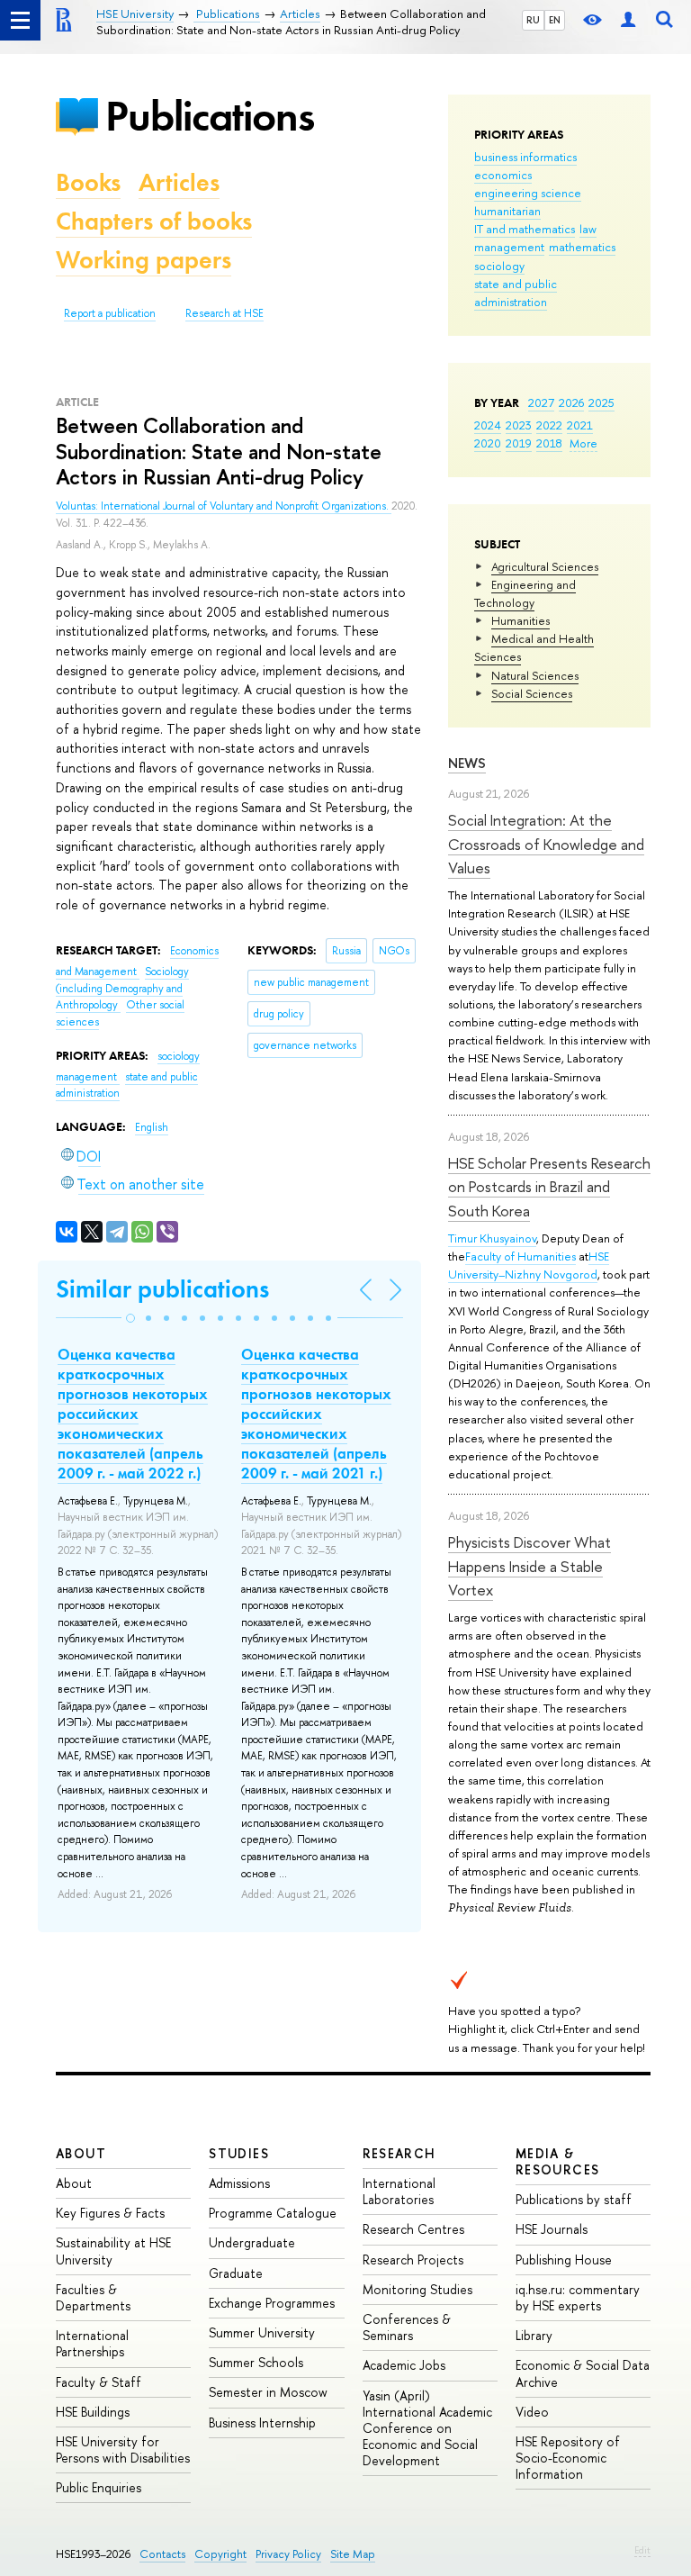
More (583, 443)
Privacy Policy (288, 2554)
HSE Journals (552, 2229)
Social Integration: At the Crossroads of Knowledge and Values (546, 844)
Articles (179, 182)
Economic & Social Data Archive (583, 2373)
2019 (519, 443)
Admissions (239, 2183)
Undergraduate (252, 2242)
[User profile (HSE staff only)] (628, 20)
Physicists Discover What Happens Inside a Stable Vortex (529, 1566)
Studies (239, 2153)
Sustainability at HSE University (113, 2251)
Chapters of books (154, 221)
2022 (549, 425)
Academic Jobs (404, 2365)
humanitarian (507, 211)
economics (503, 175)
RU (533, 20)
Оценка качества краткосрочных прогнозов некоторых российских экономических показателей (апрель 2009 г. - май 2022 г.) (133, 1414)
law (588, 229)
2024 (488, 425)
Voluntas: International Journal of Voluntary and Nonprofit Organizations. (224, 506)
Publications (210, 116)
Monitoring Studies (417, 2289)
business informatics (525, 157)
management (509, 247)
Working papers (144, 260)
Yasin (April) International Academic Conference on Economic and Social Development (427, 2428)
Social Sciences (532, 693)
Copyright (220, 2554)
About (81, 2153)
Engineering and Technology (525, 593)
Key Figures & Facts (110, 2213)
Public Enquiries (99, 2487)
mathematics (582, 247)
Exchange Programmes (272, 2303)
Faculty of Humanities (520, 1256)
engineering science (528, 193)
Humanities (520, 620)
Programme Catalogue (273, 2213)
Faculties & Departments (93, 2297)
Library (534, 2335)
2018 (549, 443)
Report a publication (110, 313)
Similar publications (162, 1289)
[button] (130, 1318)
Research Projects (413, 2260)
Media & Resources (558, 2161)
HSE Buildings (93, 2412)
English (152, 1127)
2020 (488, 443)
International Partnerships (92, 2343)
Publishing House (564, 2260)
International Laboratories (399, 2191)
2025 (601, 402)
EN (555, 20)
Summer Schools (256, 2362)
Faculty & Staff (99, 2382)
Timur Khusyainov (492, 1238)
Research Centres (413, 2229)
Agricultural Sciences (545, 566)
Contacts (162, 2554)
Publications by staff (574, 2199)
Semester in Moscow (268, 2392)
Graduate (236, 2273)
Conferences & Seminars (407, 2327)
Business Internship (262, 2422)
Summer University (262, 2332)
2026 (571, 402)
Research (399, 2153)
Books (88, 182)
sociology (499, 266)
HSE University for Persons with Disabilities (123, 2449)
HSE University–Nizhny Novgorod (529, 1265)
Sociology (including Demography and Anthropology (122, 988)
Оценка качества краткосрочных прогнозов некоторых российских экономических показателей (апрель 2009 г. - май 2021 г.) (316, 1414)
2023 (519, 425)
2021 (580, 425)
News (467, 763)
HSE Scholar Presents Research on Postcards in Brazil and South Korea (549, 1187)
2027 (541, 402)
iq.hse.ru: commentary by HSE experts (578, 2297)
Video (532, 2412)
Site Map (353, 2554)
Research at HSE (224, 313)
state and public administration (516, 293)
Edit (642, 2550)
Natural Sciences (535, 675)
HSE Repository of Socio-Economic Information (568, 2458)
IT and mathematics (525, 229)
